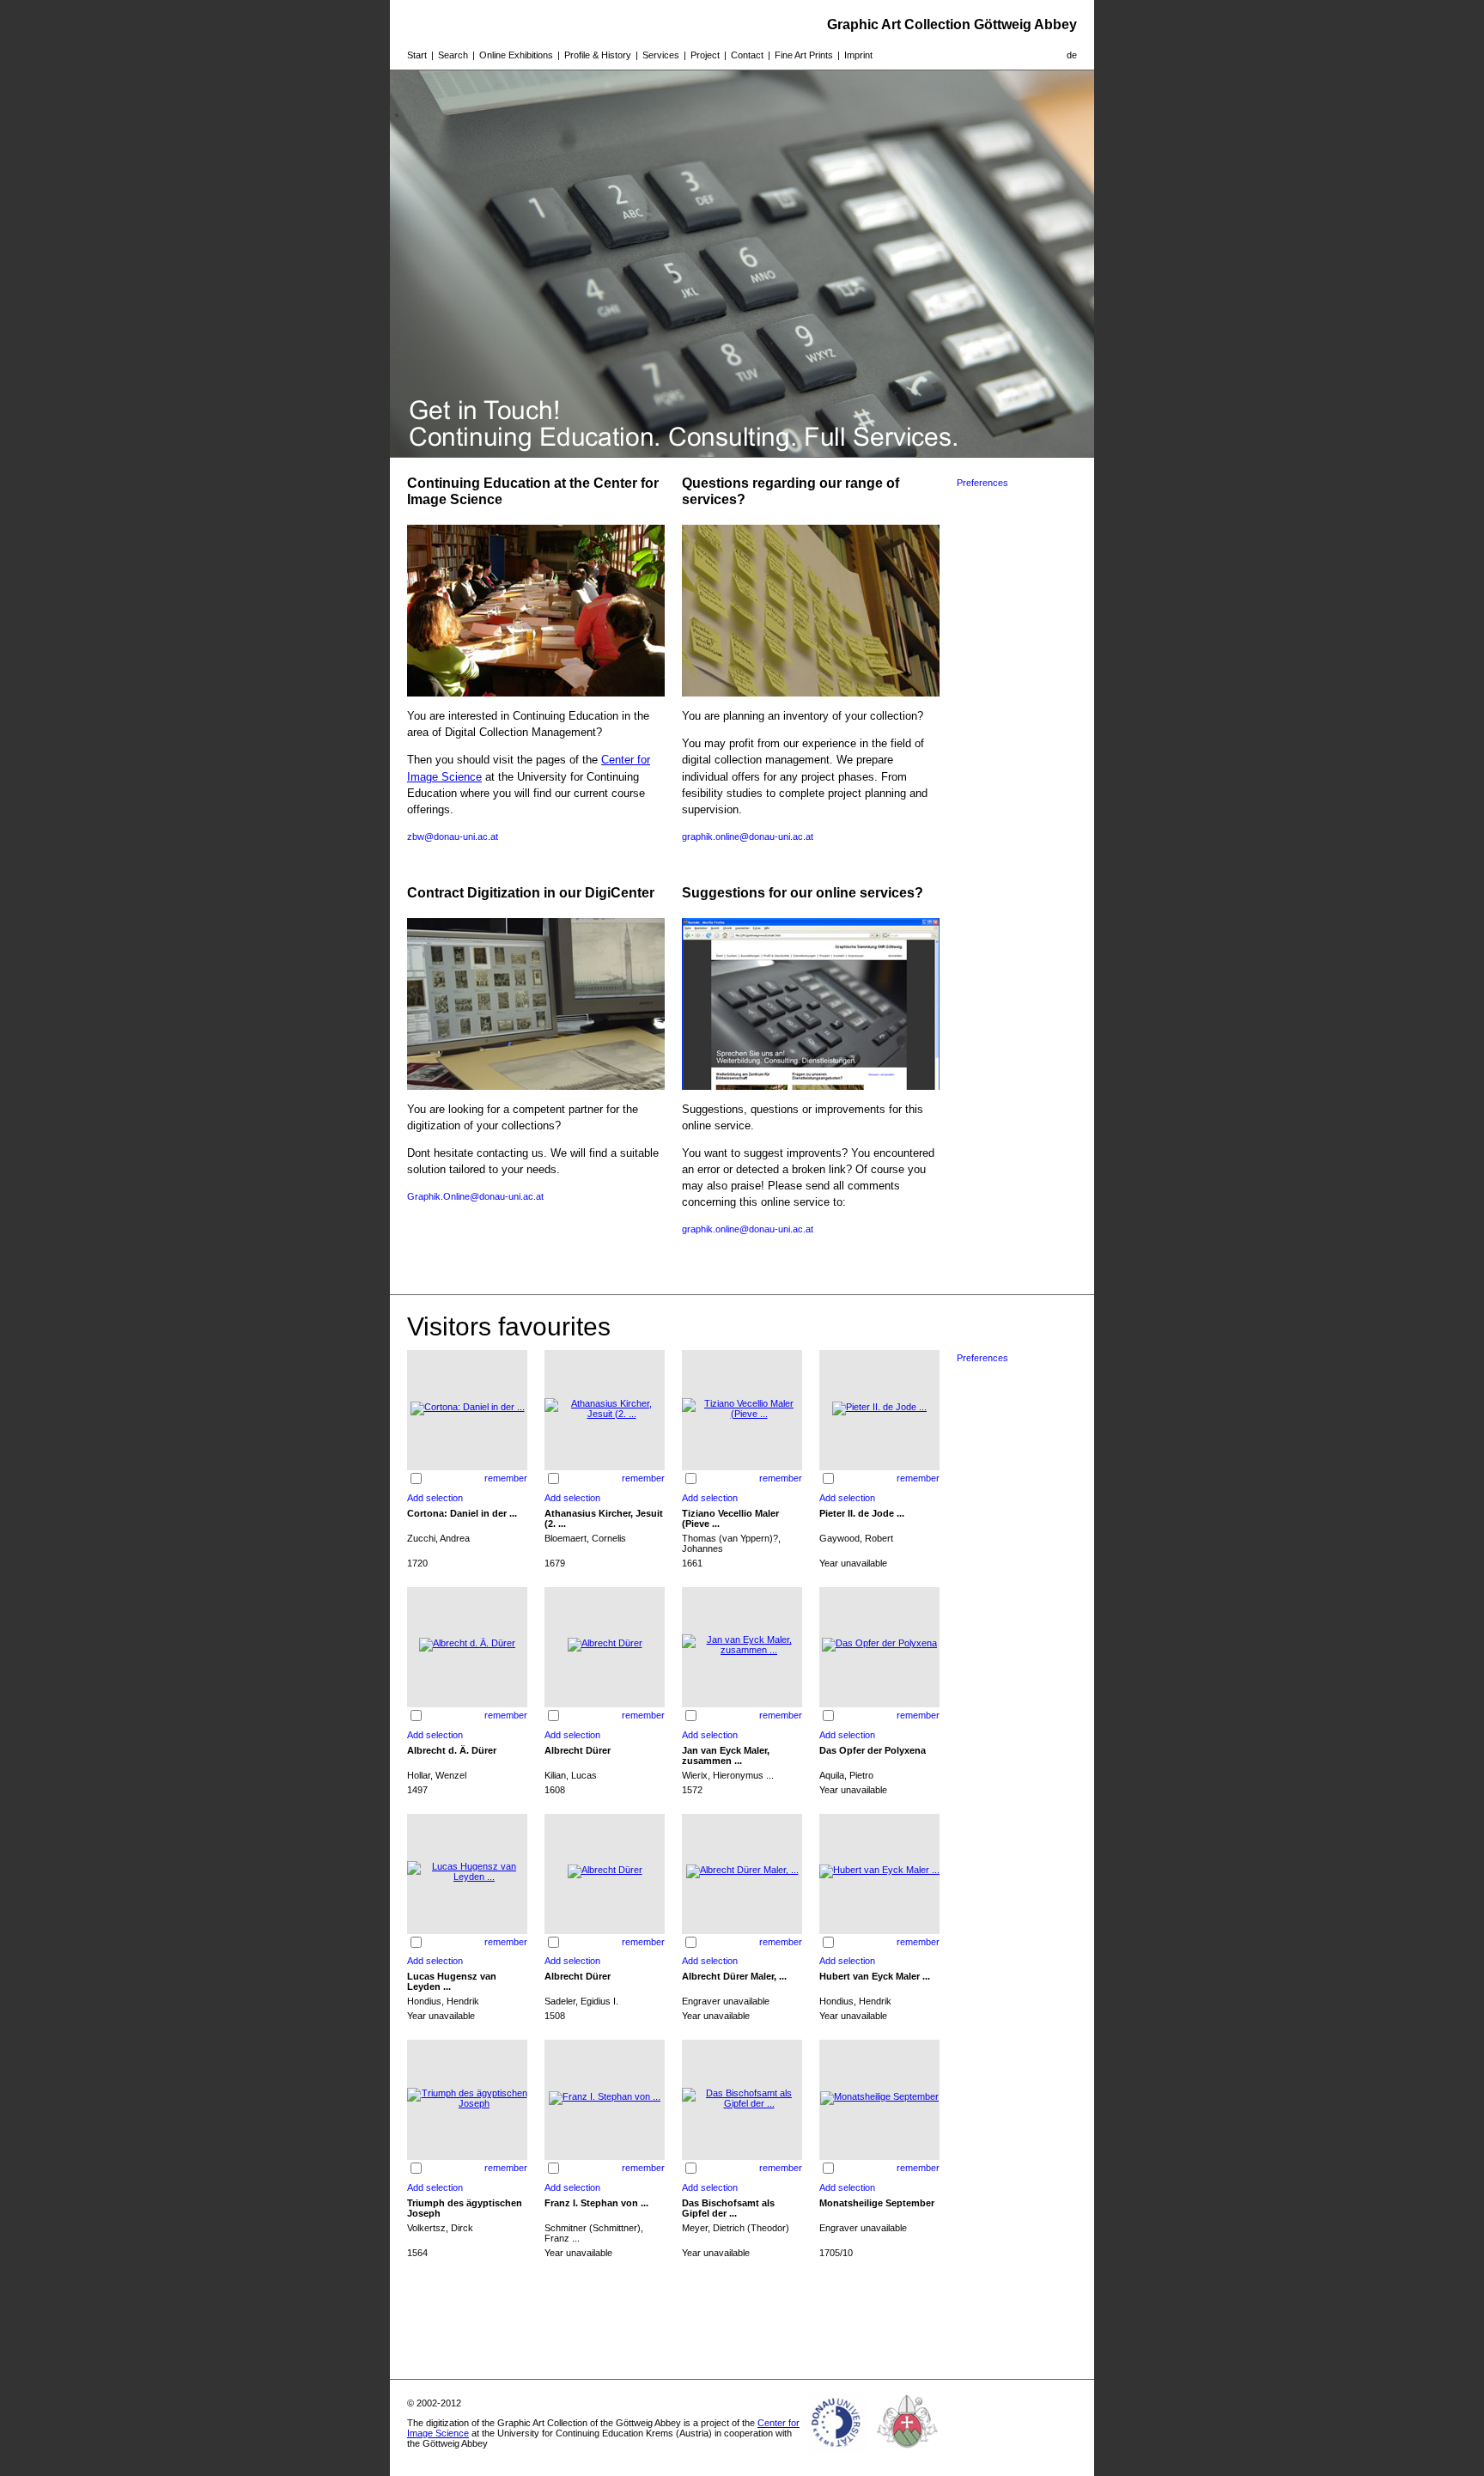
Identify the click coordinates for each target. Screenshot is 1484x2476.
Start (417, 55)
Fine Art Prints (804, 55)
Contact (747, 55)
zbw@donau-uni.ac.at (453, 836)
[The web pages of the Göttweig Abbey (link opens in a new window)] (908, 2454)
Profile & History (598, 55)
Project (705, 55)
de (1072, 55)
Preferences (982, 483)
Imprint (858, 55)
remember (506, 1478)
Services (661, 55)
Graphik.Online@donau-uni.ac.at (475, 1196)
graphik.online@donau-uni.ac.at (748, 836)
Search (453, 55)
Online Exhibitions (516, 55)
